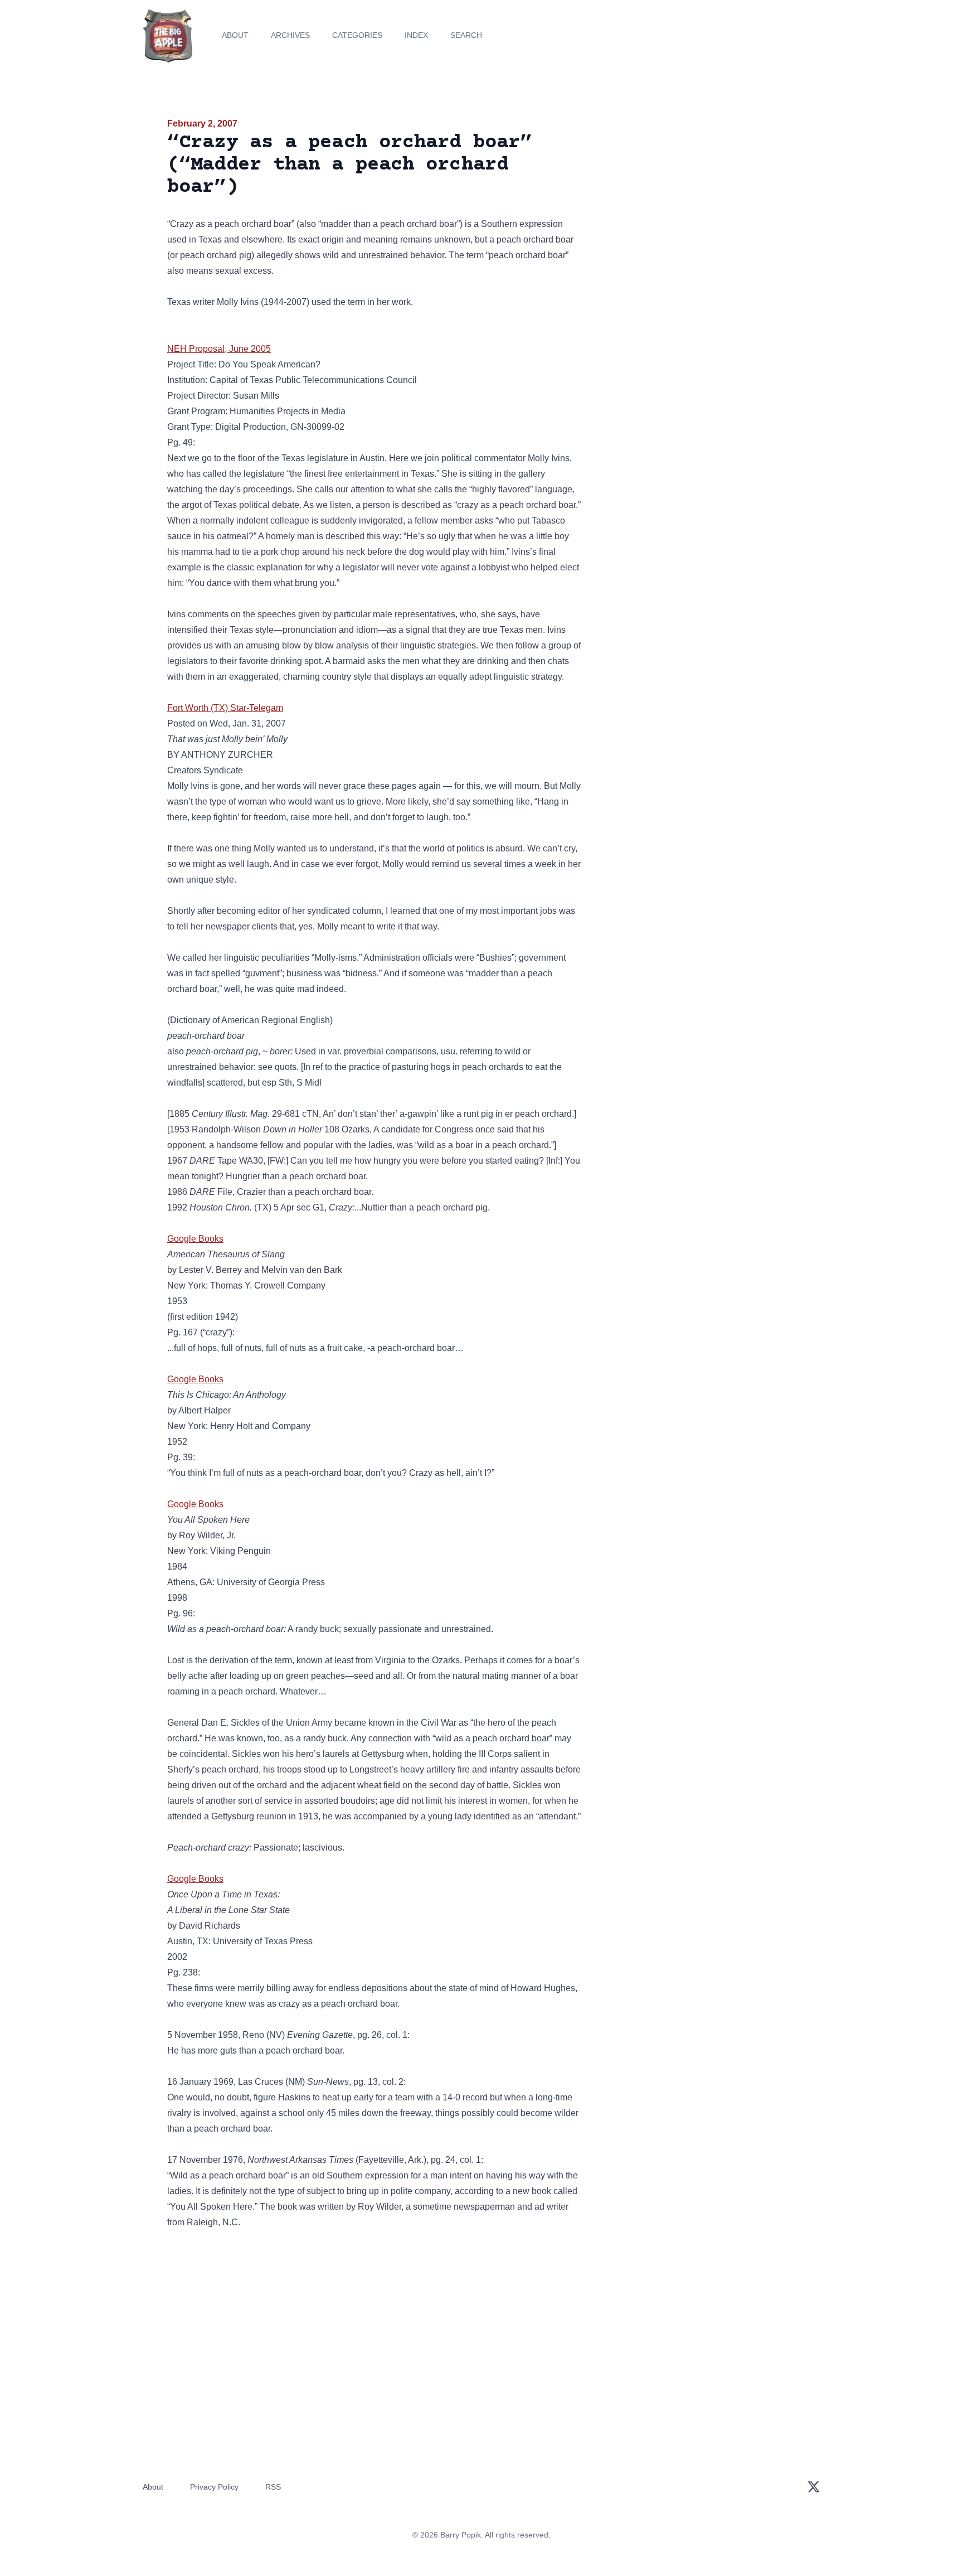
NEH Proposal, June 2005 (219, 349)
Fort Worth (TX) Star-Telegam (225, 708)
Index (416, 35)
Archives (290, 35)
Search (466, 35)
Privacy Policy (214, 2487)
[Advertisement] (695, 203)
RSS (273, 2487)
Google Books (195, 1239)
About (235, 35)
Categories (357, 35)
